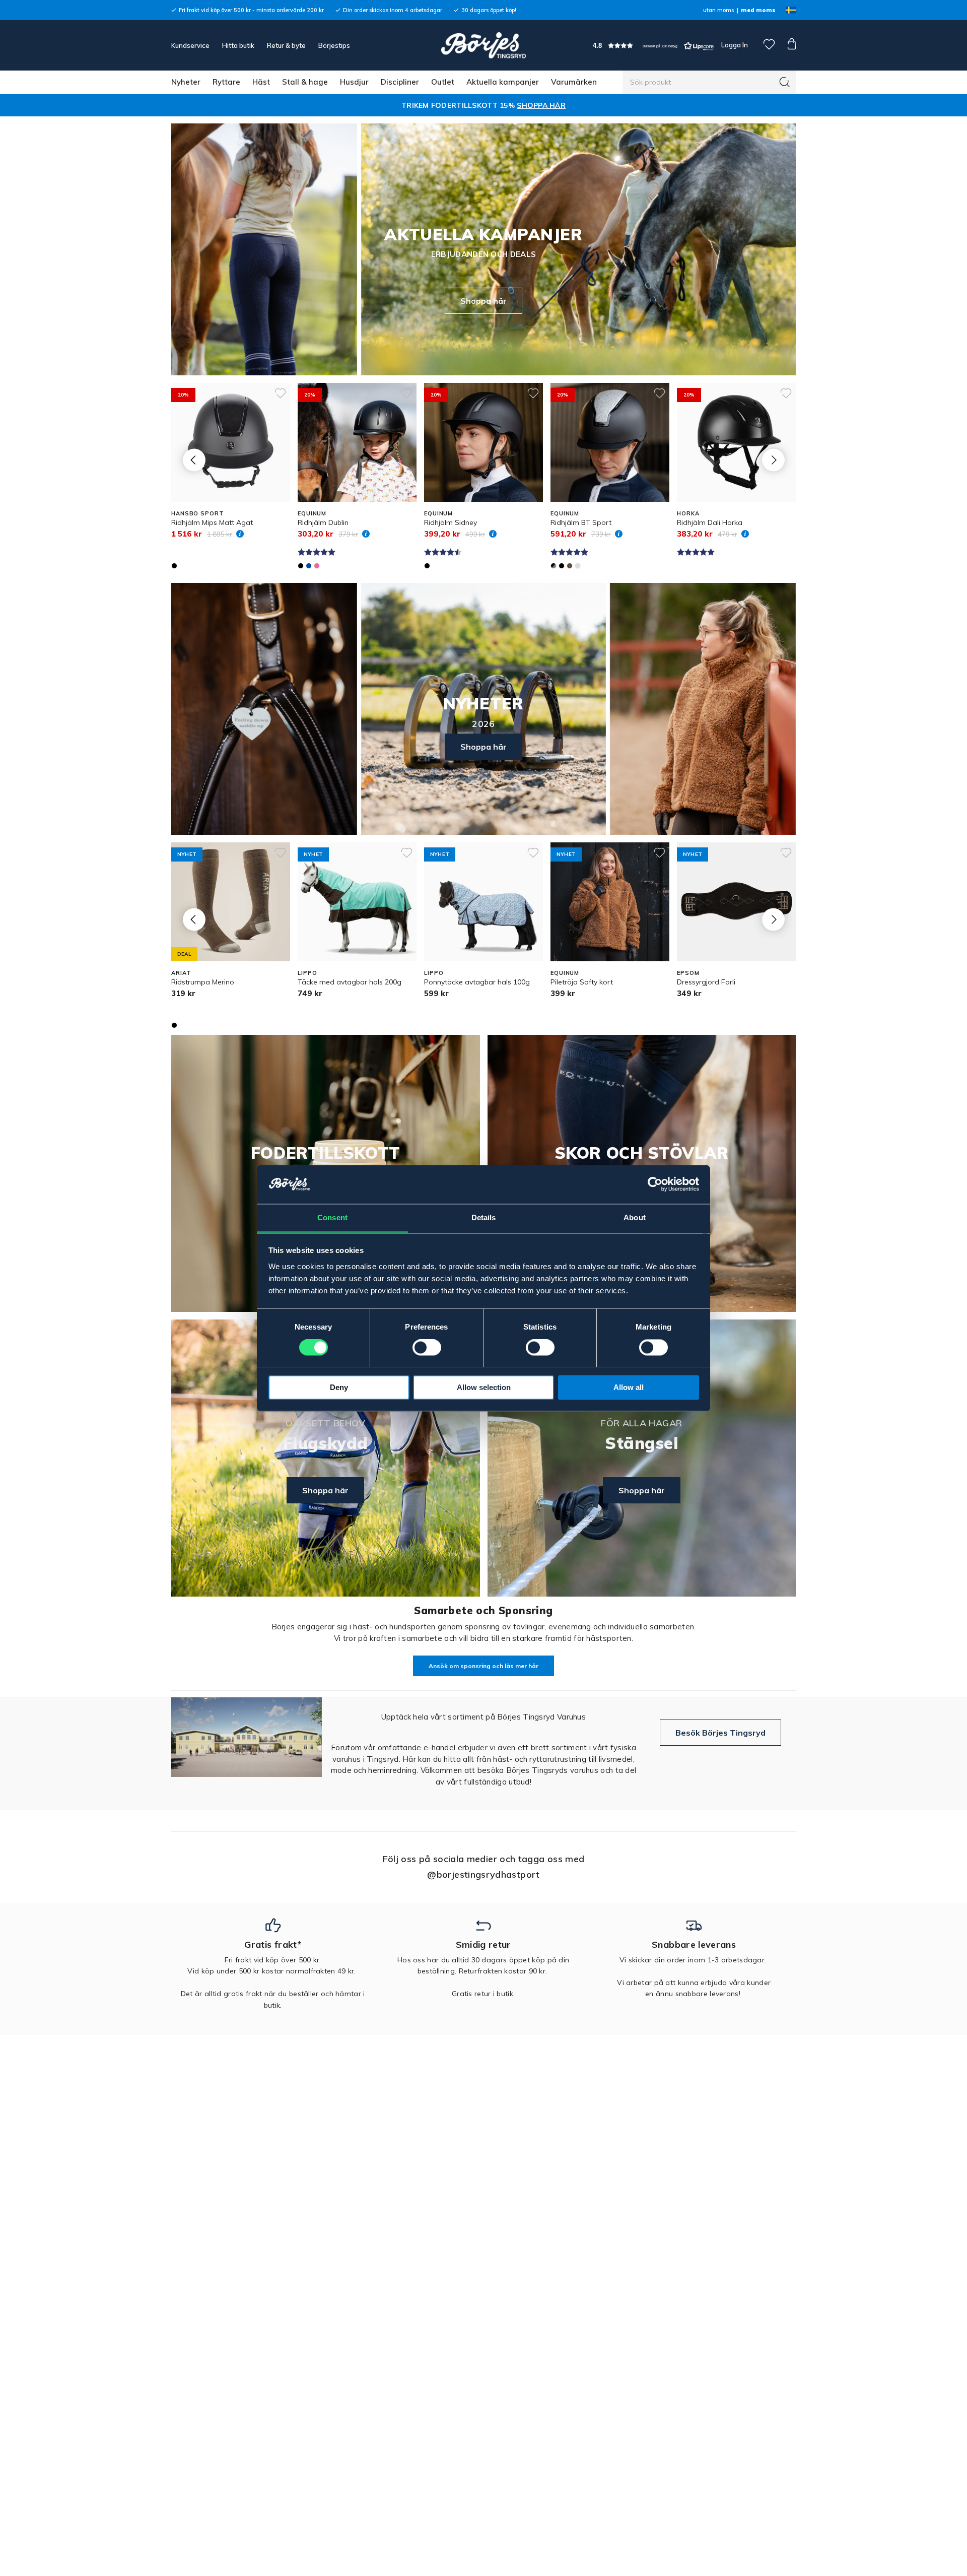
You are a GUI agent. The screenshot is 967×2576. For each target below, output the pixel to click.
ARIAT (181, 973)
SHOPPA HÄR (541, 105)
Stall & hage (305, 82)
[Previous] (194, 460)
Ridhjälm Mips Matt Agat (212, 522)
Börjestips (334, 45)
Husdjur (354, 82)
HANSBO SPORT (198, 513)
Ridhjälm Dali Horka (710, 522)
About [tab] (635, 1217)
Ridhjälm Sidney (451, 522)
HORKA (688, 513)
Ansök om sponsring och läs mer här (483, 1666)
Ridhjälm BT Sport (581, 522)
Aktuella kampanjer (503, 82)
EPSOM (688, 973)
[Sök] (785, 82)
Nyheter (186, 82)
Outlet (443, 82)
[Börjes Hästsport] (483, 45)
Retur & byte (286, 45)
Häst (261, 82)
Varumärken (574, 82)
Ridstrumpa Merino (203, 982)
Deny (339, 1387)
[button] (653, 46)
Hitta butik (238, 45)
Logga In (734, 45)
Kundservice (190, 45)
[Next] (773, 460)
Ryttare (226, 82)
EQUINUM (312, 513)
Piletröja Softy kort (582, 982)
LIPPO (307, 973)
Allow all (629, 1387)
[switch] (427, 1347)
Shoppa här (483, 301)
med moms (758, 10)
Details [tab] (484, 1217)
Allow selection (484, 1387)
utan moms (718, 10)
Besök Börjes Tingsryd (720, 1733)
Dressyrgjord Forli (706, 982)
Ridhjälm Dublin (323, 522)
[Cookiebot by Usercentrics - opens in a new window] (655, 1184)
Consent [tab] (332, 1217)
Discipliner (400, 82)
